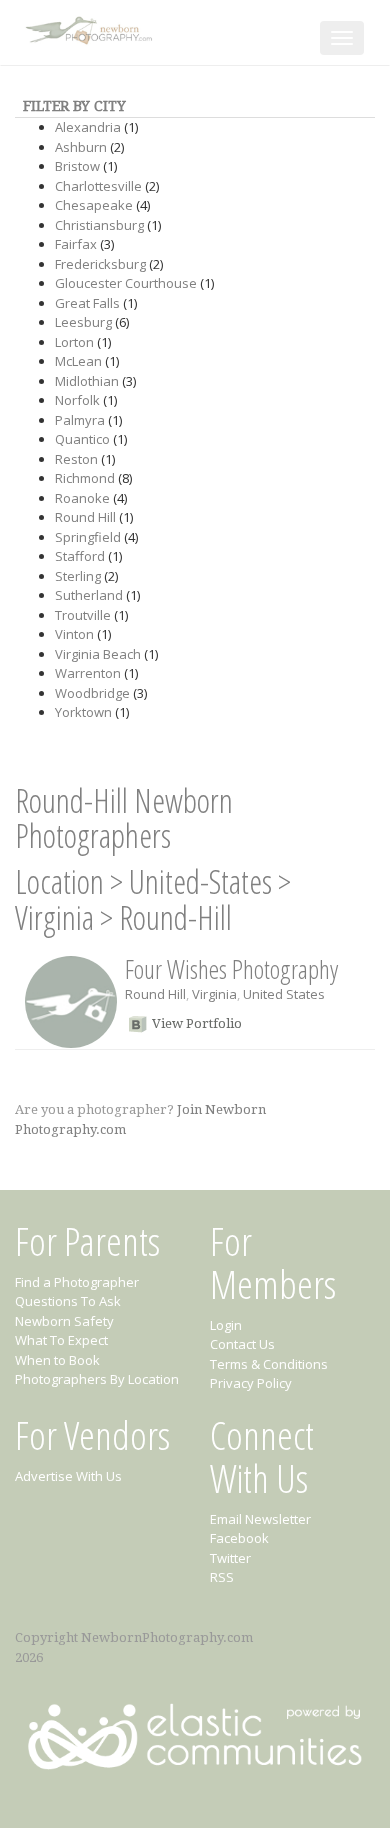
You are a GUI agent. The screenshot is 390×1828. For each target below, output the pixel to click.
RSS (222, 1577)
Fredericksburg (100, 264)
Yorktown (83, 712)
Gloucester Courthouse (126, 283)
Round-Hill (175, 917)
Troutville (83, 615)
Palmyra (80, 420)
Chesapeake (94, 205)
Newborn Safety (64, 1321)
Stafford (80, 556)
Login (226, 1325)
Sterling (78, 576)
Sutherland (89, 595)
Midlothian (87, 381)
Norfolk (77, 400)
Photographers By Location (97, 1379)
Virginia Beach (98, 654)
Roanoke (82, 498)
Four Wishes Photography (231, 969)
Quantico (82, 439)
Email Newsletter (260, 1519)
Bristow (77, 166)
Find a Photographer (77, 1282)
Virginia (54, 917)
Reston (76, 459)
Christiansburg (99, 225)
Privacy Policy (251, 1383)
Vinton (74, 634)
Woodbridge (92, 693)
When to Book (57, 1360)
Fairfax (76, 244)
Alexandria (88, 127)
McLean (78, 361)
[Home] (91, 26)
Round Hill (85, 517)
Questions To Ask (68, 1301)
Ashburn (81, 147)
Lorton (74, 342)
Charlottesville (98, 186)
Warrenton (88, 673)
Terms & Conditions (269, 1364)
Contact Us (242, 1344)
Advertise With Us (68, 1476)
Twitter (230, 1558)
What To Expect (61, 1340)
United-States (200, 881)
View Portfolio (197, 1023)
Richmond (85, 478)
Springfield (88, 537)
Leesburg (83, 322)
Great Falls (87, 303)
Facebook (239, 1538)
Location (59, 881)
